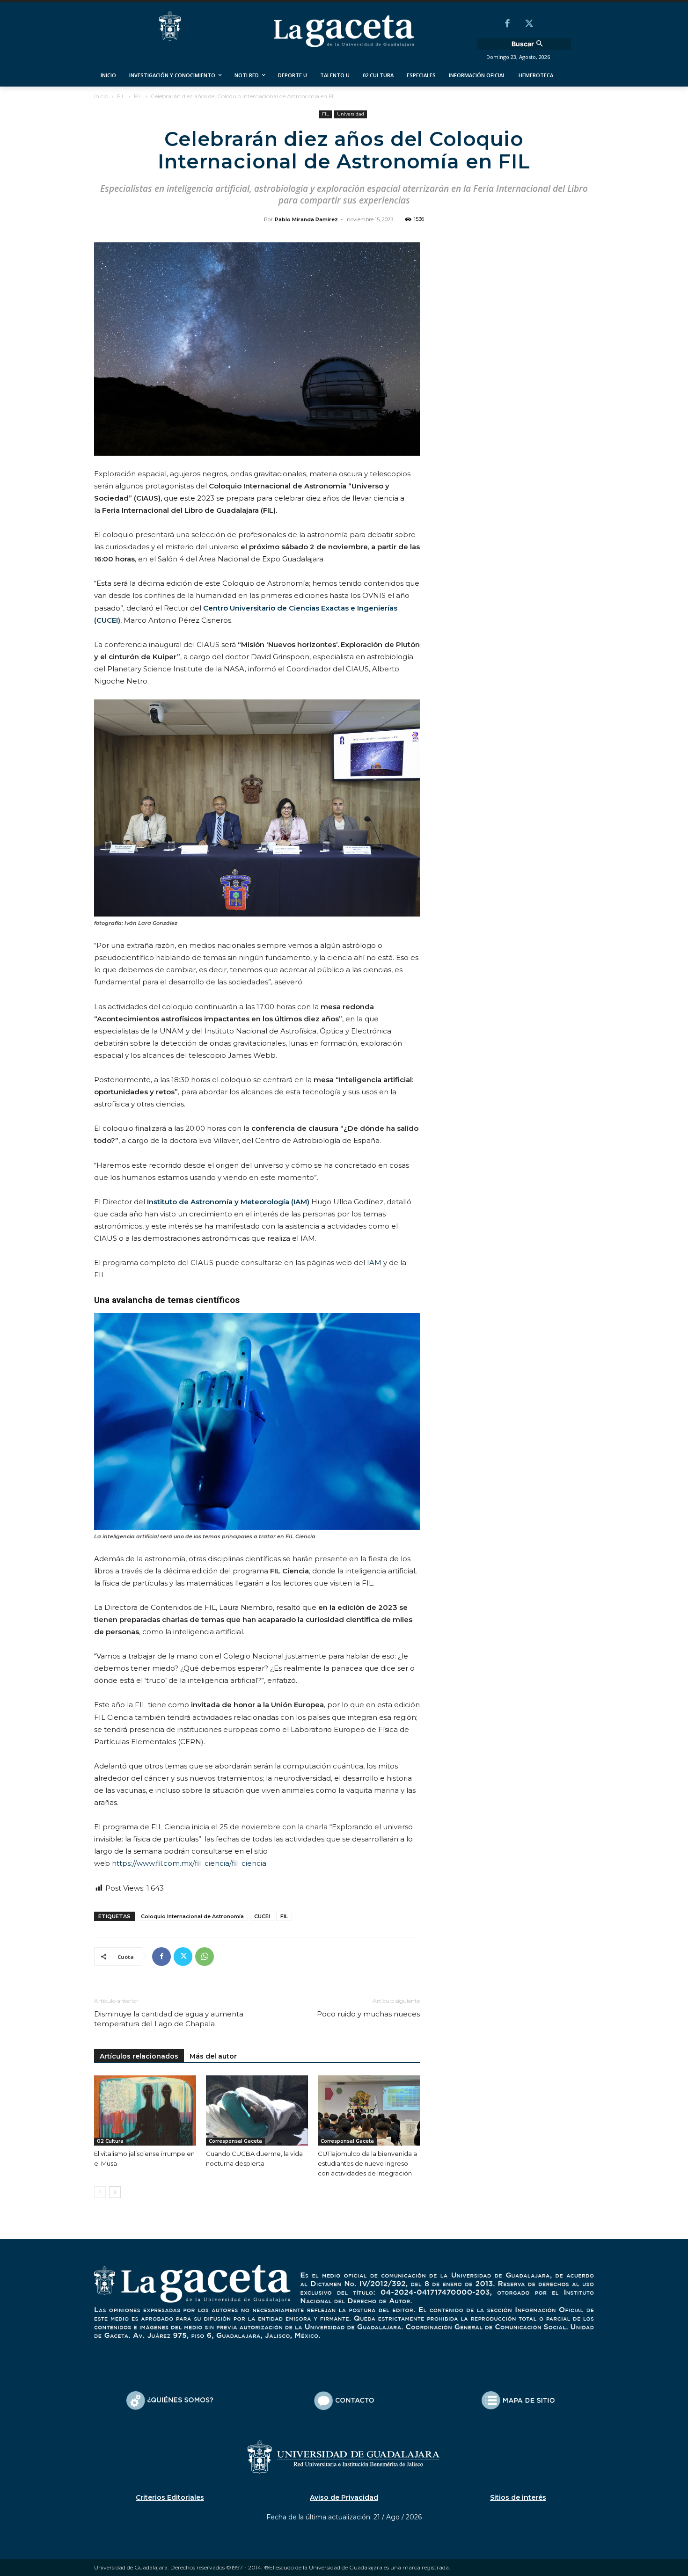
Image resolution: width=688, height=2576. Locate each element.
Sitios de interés (518, 2497)
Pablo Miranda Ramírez (306, 219)
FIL (121, 96)
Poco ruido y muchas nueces (368, 2014)
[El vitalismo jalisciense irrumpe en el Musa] (145, 2110)
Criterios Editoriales (170, 2497)
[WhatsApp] (205, 1957)
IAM (374, 1263)
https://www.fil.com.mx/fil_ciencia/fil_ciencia (189, 1863)
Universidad (351, 114)
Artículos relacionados (139, 2056)
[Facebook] (507, 24)
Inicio (101, 96)
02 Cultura (110, 2141)
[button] (528, 44)
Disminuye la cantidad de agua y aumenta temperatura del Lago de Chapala (169, 2019)
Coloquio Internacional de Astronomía (192, 1916)
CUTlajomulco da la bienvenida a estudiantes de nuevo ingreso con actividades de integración (367, 2163)
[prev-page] (100, 2192)
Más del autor (213, 2056)
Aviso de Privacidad (344, 2497)
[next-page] (115, 2192)
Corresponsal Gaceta (235, 2141)
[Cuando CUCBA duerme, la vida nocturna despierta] (257, 2110)
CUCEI (262, 1916)
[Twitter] (529, 24)
